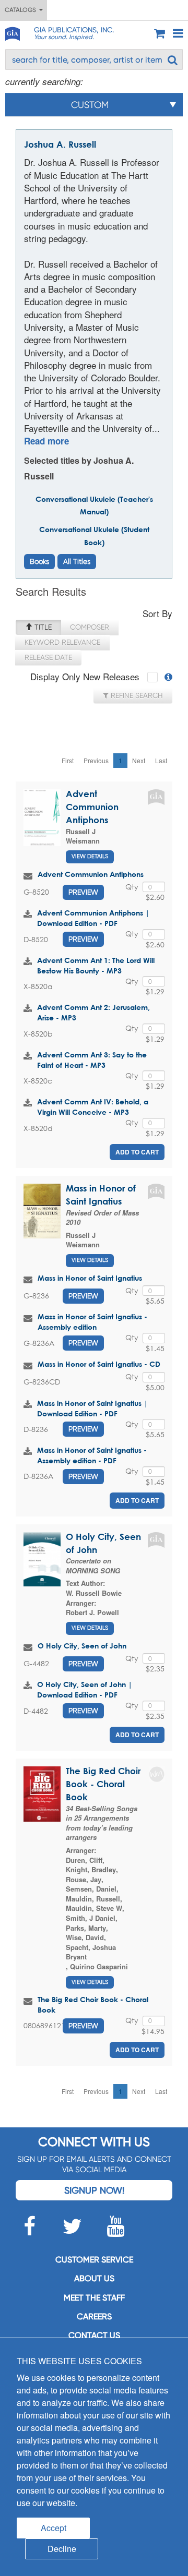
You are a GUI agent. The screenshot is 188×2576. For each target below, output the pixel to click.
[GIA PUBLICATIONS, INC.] (12, 32)
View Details (90, 856)
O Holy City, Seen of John (82, 1646)
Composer (90, 627)
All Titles (77, 561)
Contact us (94, 2335)
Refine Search (136, 695)
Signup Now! (94, 2190)
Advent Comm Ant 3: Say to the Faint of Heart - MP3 (92, 1060)
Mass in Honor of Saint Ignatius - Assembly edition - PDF (92, 1455)
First (68, 760)
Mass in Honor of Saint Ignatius (90, 1278)
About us (94, 2278)
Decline (62, 2549)
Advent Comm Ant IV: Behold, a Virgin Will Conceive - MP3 (93, 1107)
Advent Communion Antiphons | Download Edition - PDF (93, 918)
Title (42, 627)
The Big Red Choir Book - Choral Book (103, 1784)
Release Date (48, 657)
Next (139, 760)
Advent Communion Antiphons (92, 807)
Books (39, 561)
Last (161, 760)
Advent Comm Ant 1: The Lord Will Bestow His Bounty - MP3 (96, 965)
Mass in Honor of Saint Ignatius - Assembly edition (92, 1322)
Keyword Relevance (62, 642)
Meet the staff (94, 2298)
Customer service (94, 2260)
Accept (54, 2528)
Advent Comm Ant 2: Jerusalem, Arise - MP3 (93, 1012)
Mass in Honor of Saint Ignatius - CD (99, 1364)
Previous (96, 760)
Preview (83, 892)
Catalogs (22, 10)
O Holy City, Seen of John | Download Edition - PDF (85, 1689)
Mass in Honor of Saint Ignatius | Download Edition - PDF (92, 1408)
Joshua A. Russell (60, 144)
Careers (94, 2316)
